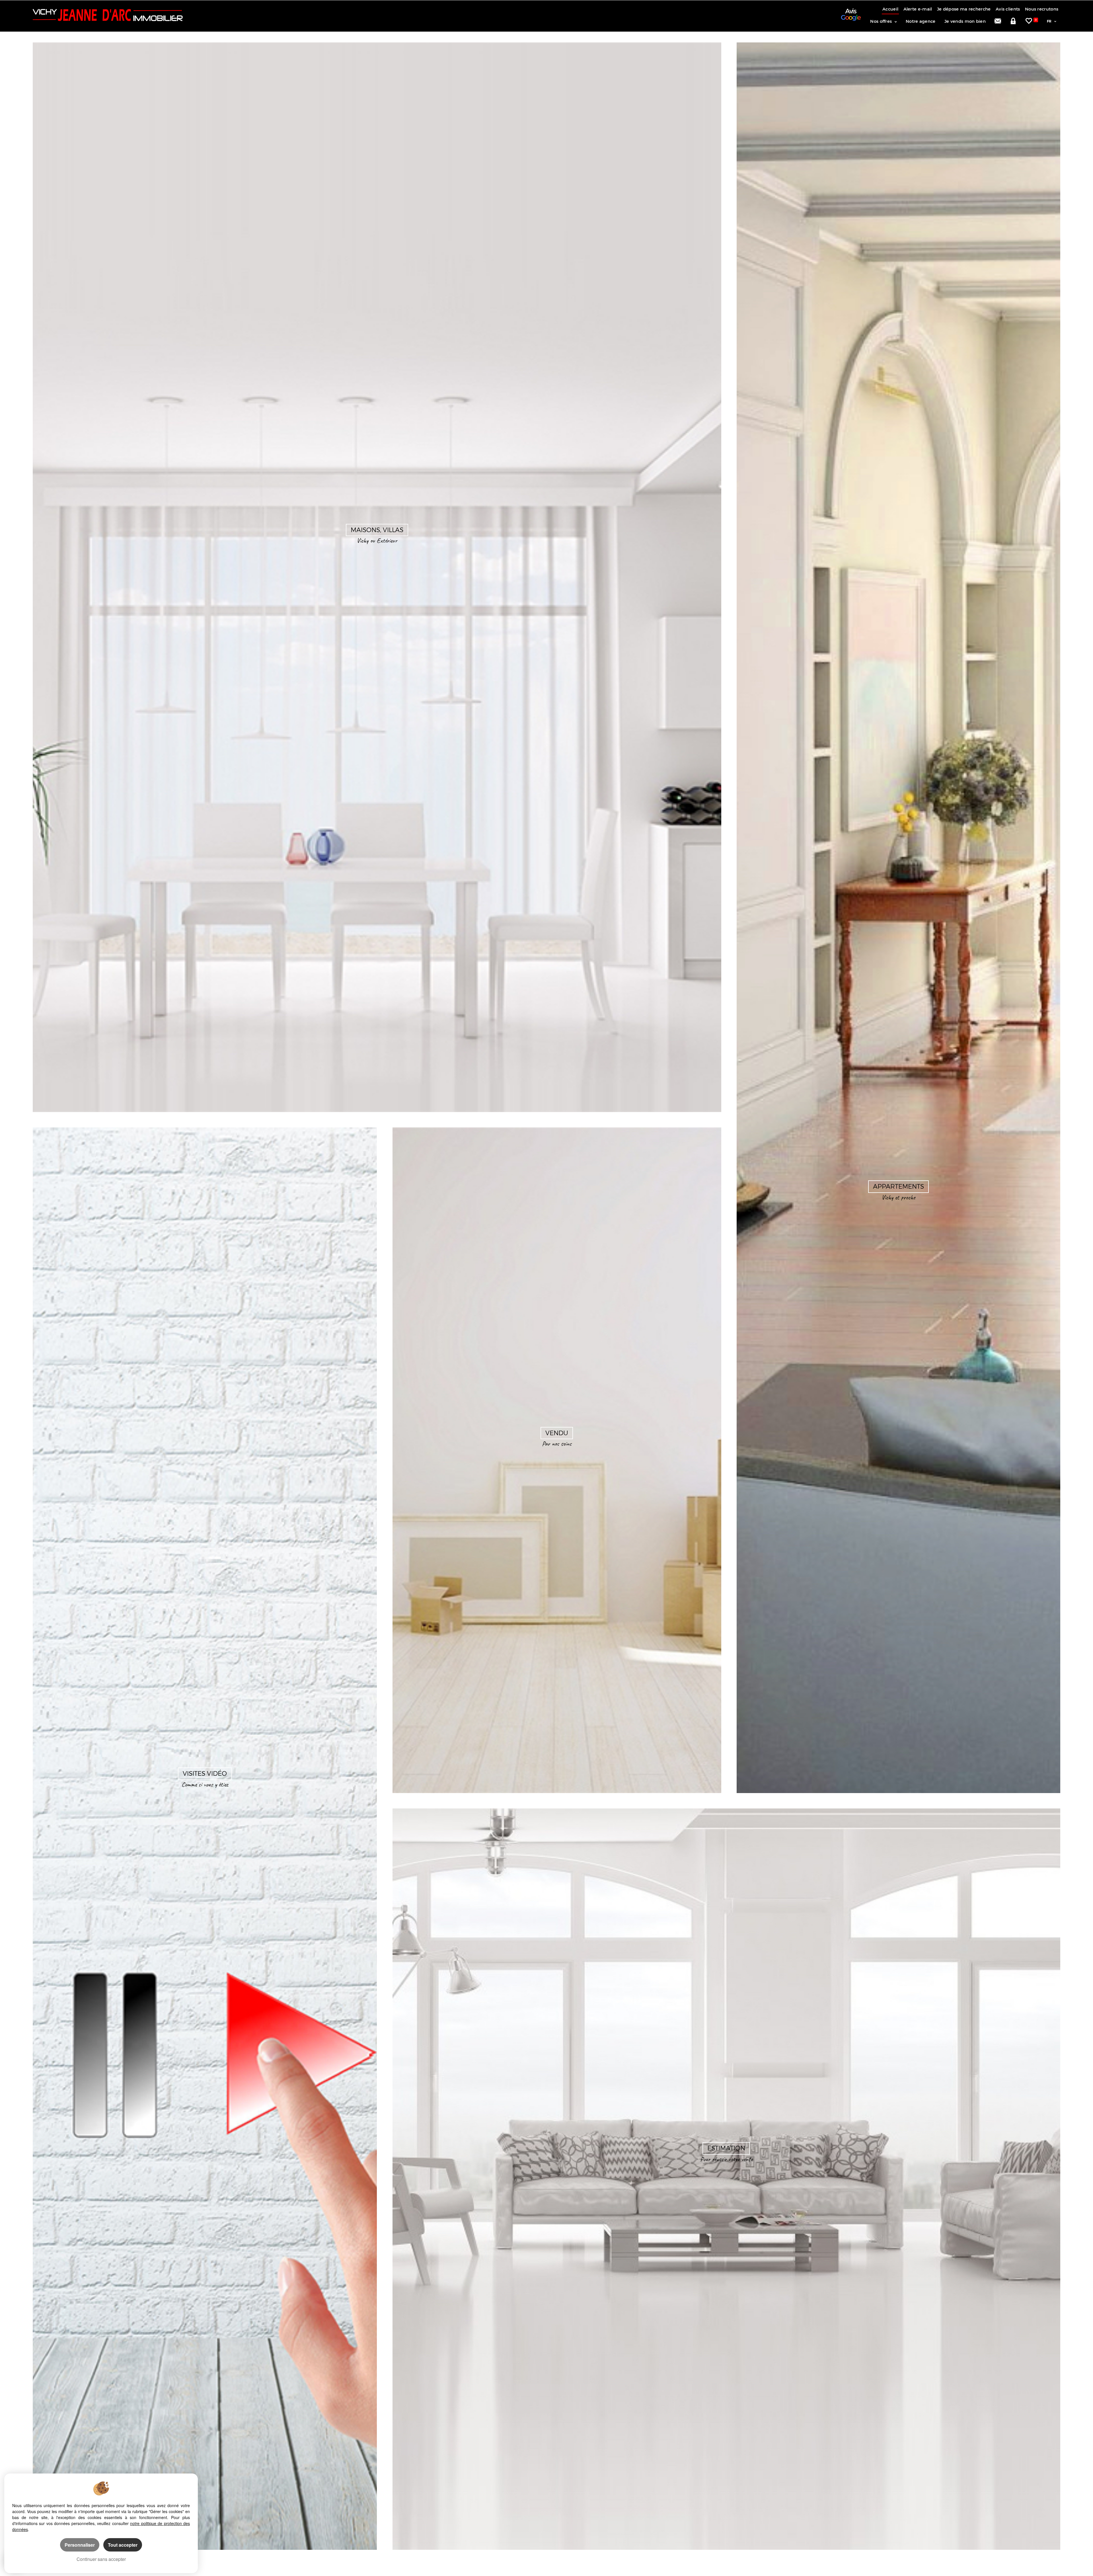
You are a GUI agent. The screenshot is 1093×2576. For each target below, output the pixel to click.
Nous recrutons (1042, 9)
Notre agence (921, 21)
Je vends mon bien (965, 21)
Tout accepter (123, 2545)
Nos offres (881, 21)
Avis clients (1008, 9)
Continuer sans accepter (101, 2559)
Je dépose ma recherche (964, 9)
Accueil (890, 9)
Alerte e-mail (918, 9)
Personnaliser (80, 2545)
